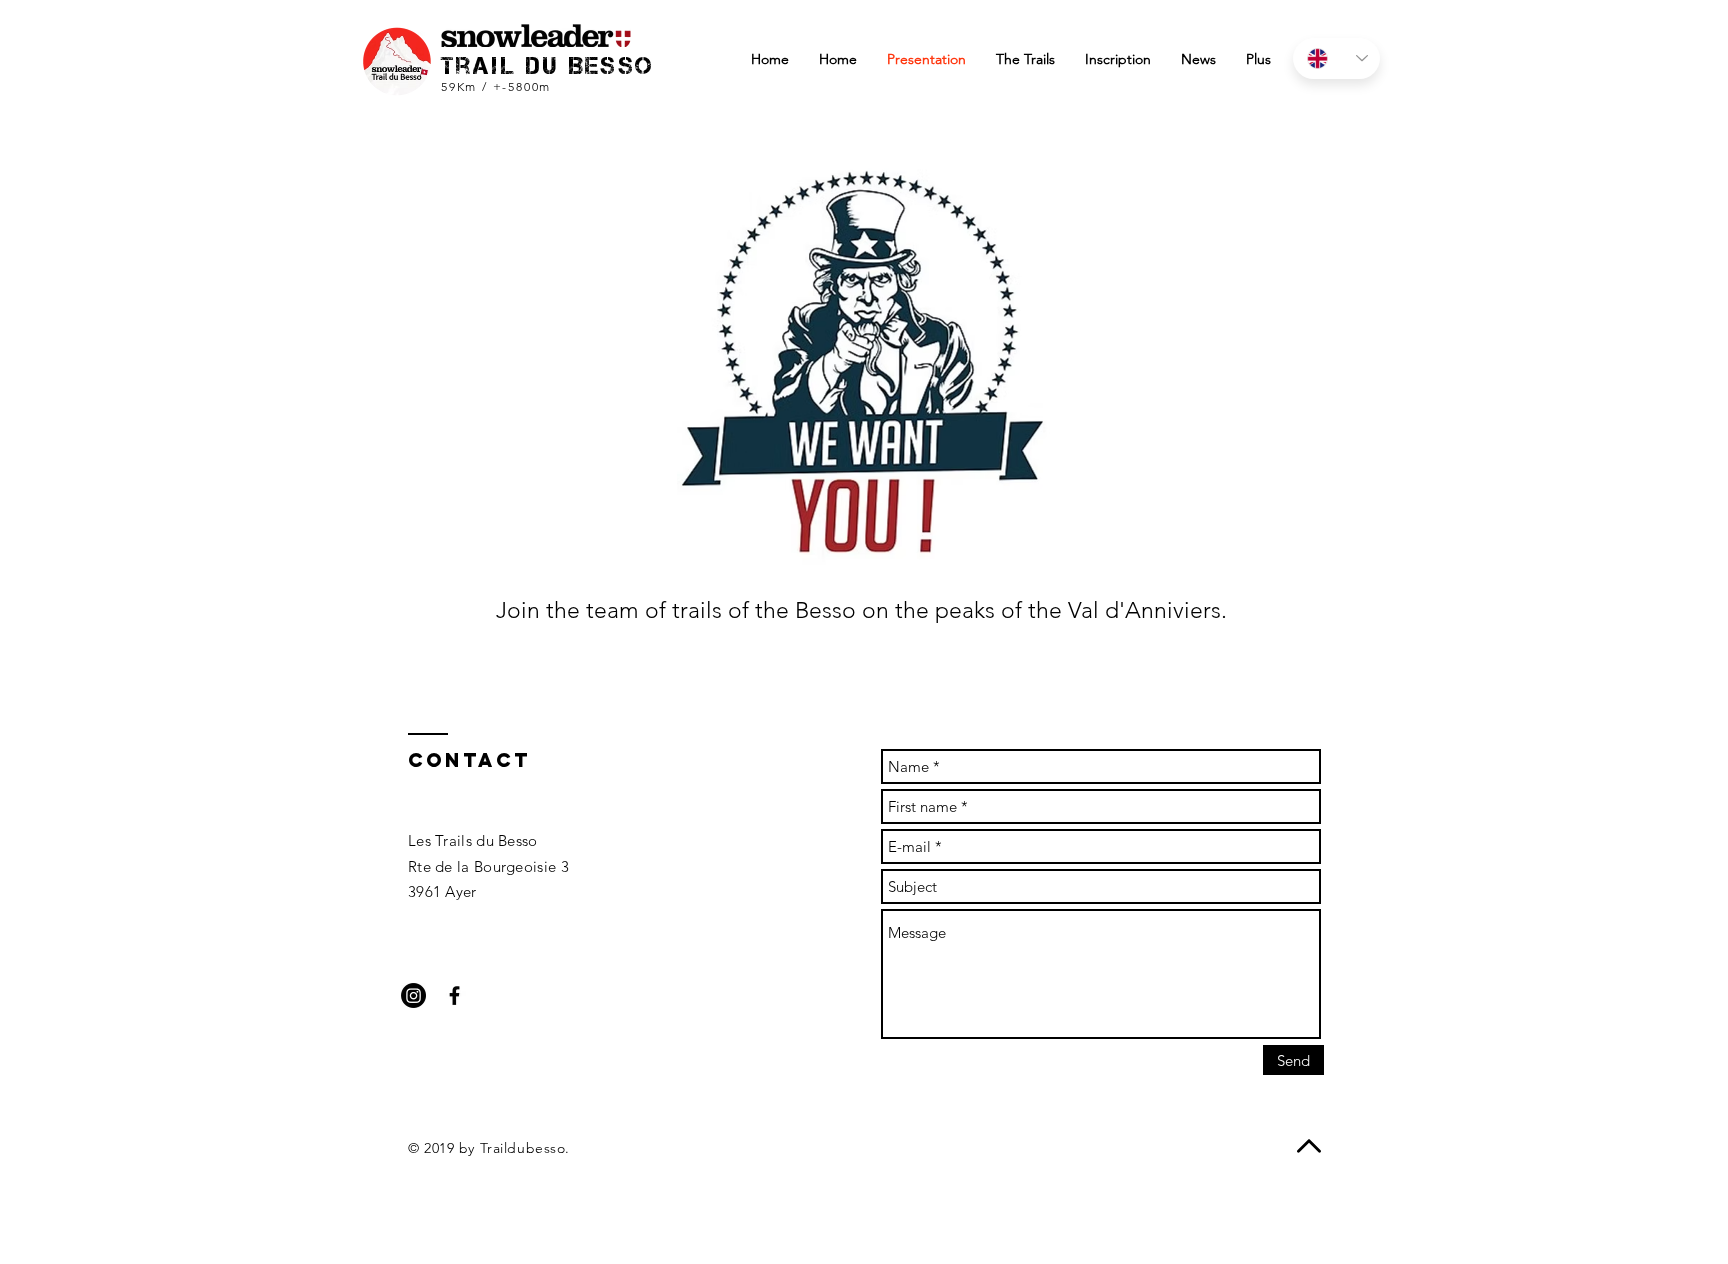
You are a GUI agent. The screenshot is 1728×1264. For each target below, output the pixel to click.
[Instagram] (413, 995)
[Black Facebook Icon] (454, 995)
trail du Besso (548, 65)
